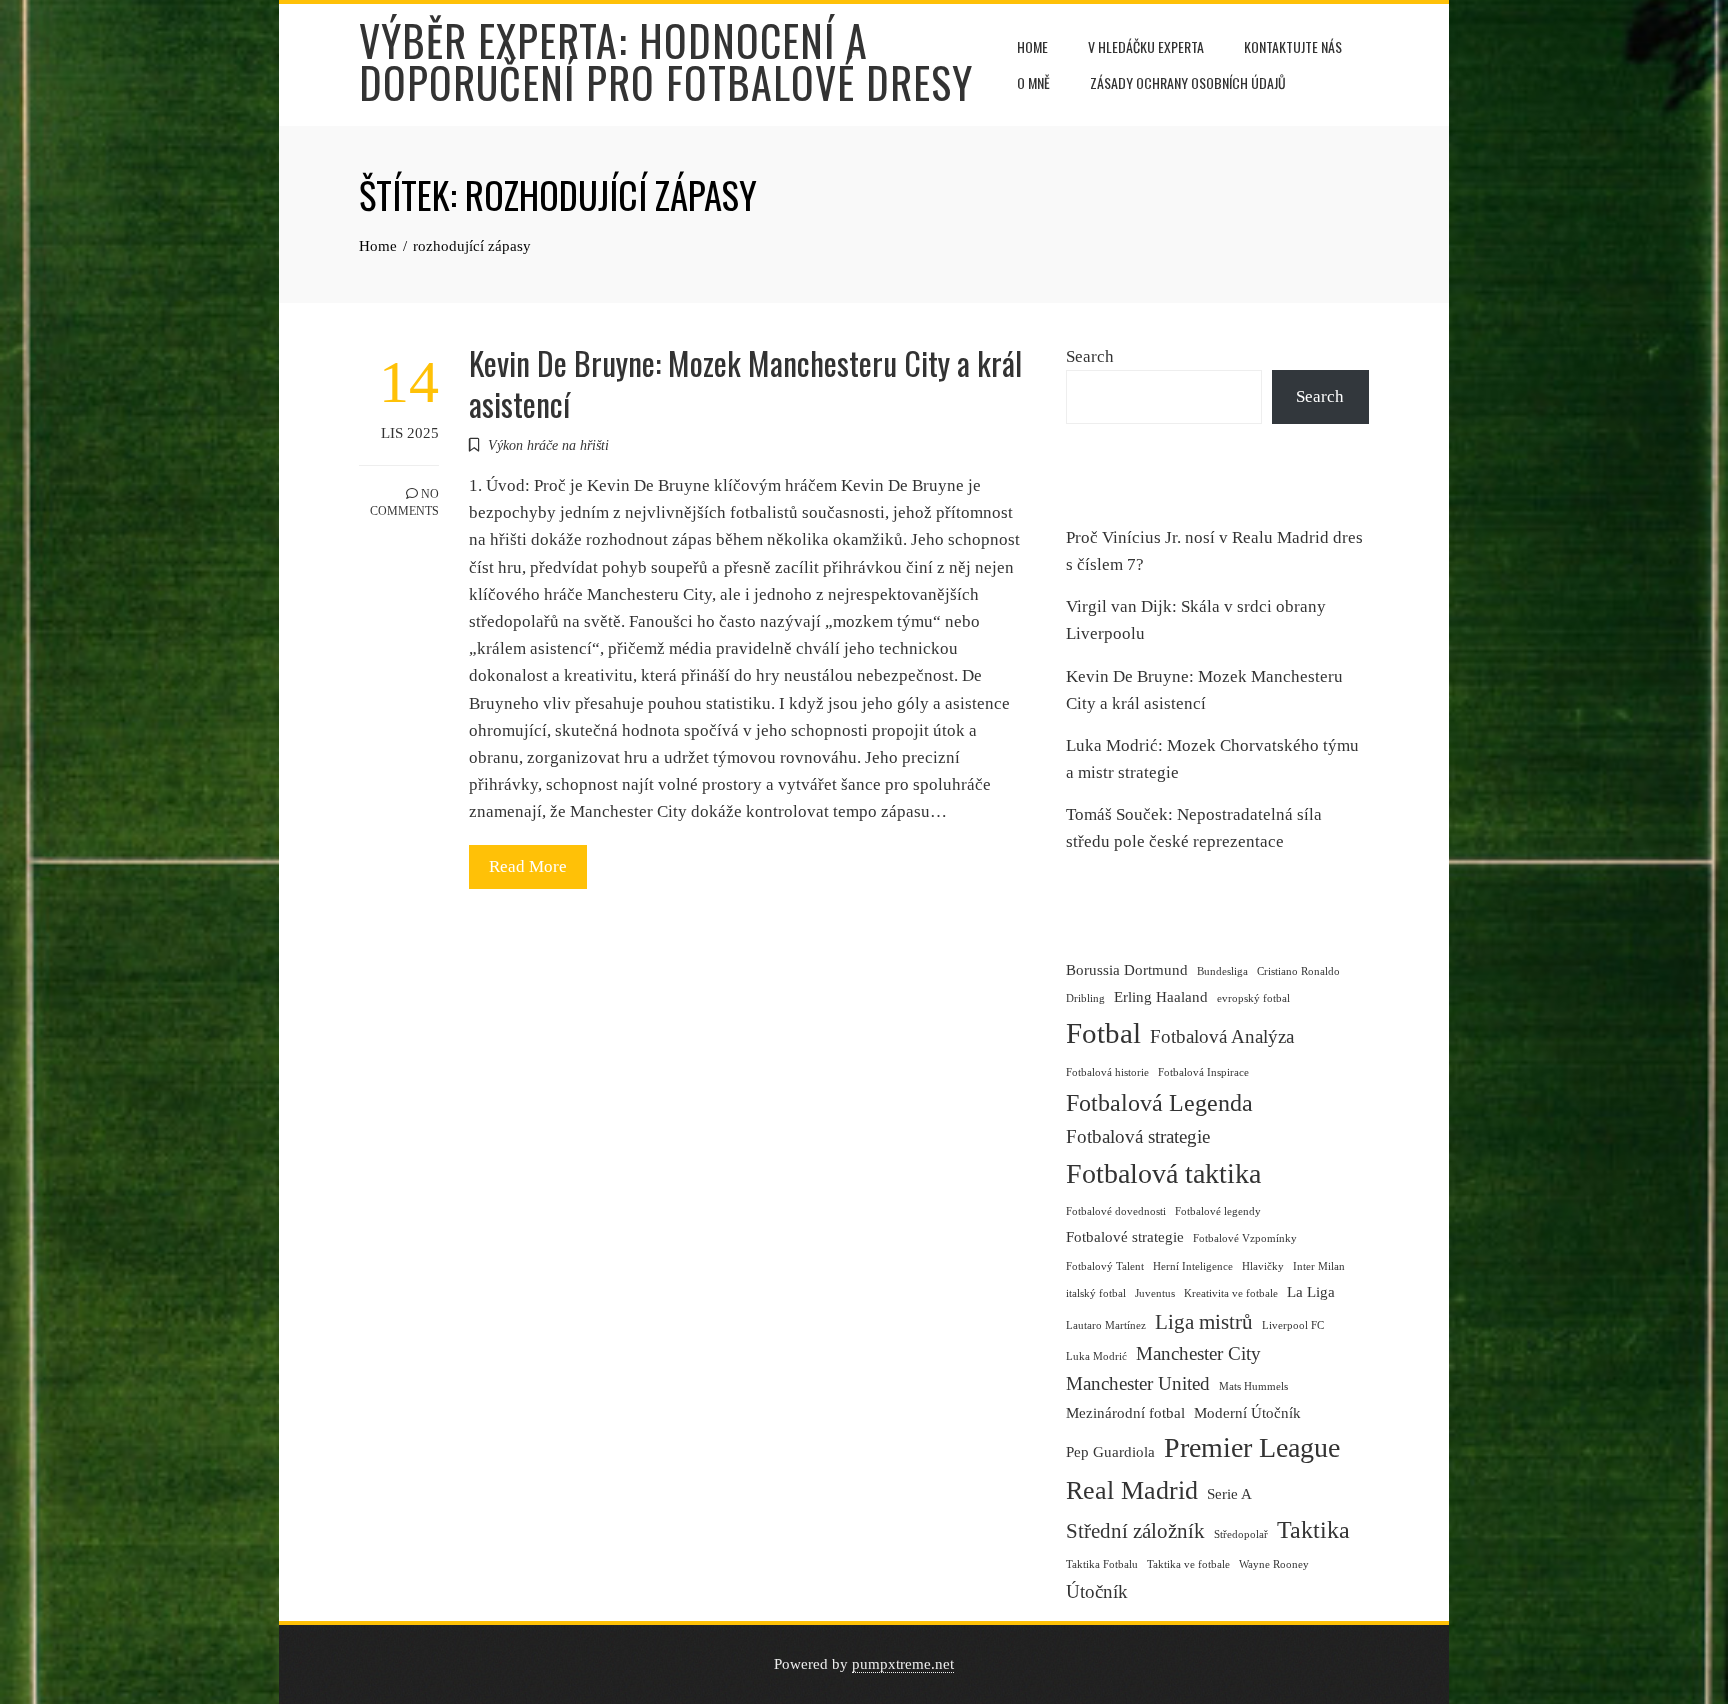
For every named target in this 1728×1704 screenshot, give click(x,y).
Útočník (1097, 1591)
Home (1032, 46)
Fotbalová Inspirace (1203, 1072)
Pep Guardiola (1110, 1452)
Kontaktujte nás (1293, 46)
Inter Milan (1319, 1266)
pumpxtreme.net (903, 1663)
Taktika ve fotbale (1188, 1564)
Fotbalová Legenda (1159, 1103)
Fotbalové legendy (1218, 1211)
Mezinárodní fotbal (1125, 1413)
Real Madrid (1132, 1490)
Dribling (1085, 998)
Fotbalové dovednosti (1116, 1211)
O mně (1033, 82)
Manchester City (1198, 1353)
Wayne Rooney (1274, 1564)
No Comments (404, 502)
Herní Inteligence (1193, 1266)
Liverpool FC (1293, 1325)
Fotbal (1103, 1033)
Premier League (1252, 1447)
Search (1090, 356)
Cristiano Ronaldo (1298, 971)
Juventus (1155, 1293)
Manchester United (1138, 1383)
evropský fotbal (1253, 998)
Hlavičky (1263, 1266)
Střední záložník (1135, 1531)
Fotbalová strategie (1138, 1136)
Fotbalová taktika (1163, 1173)
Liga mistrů (1204, 1322)
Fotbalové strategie (1125, 1237)
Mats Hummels (1253, 1386)
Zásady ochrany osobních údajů (1188, 82)
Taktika (1313, 1530)
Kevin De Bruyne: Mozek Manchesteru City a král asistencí (745, 383)
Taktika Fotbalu (1102, 1564)
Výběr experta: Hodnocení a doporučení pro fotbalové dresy (666, 61)
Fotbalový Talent (1105, 1266)
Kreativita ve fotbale (1231, 1293)
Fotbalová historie (1107, 1072)
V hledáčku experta (1146, 46)
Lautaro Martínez (1106, 1325)
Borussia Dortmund (1127, 970)
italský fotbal (1096, 1293)
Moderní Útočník (1247, 1413)
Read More (528, 866)
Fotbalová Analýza (1222, 1036)
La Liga (1311, 1292)
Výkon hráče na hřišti (548, 445)
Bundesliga (1222, 971)
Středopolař (1241, 1534)
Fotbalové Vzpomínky (1245, 1238)
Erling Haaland (1161, 997)
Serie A (1229, 1494)
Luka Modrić (1096, 1356)
